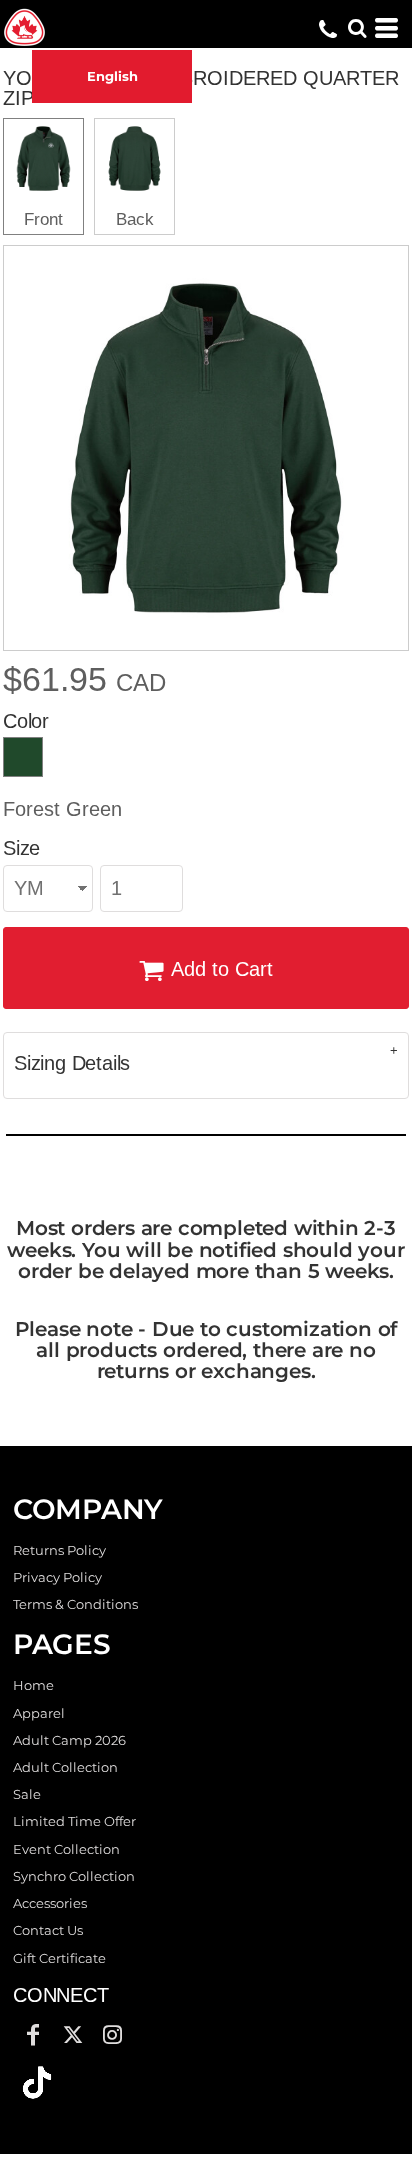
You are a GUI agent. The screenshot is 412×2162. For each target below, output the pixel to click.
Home (33, 1685)
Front (43, 219)
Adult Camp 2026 (69, 1740)
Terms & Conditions (75, 1604)
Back (135, 219)
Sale (27, 1794)
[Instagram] (113, 2035)
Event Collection (66, 1849)
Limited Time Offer (74, 1821)
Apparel (39, 1713)
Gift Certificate (59, 1958)
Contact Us (48, 1930)
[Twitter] (73, 2035)
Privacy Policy (57, 1577)
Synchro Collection (74, 1876)
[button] (37, 2083)
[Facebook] (33, 2035)
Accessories (50, 1903)
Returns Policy (59, 1550)
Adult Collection (65, 1767)
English (112, 76)
